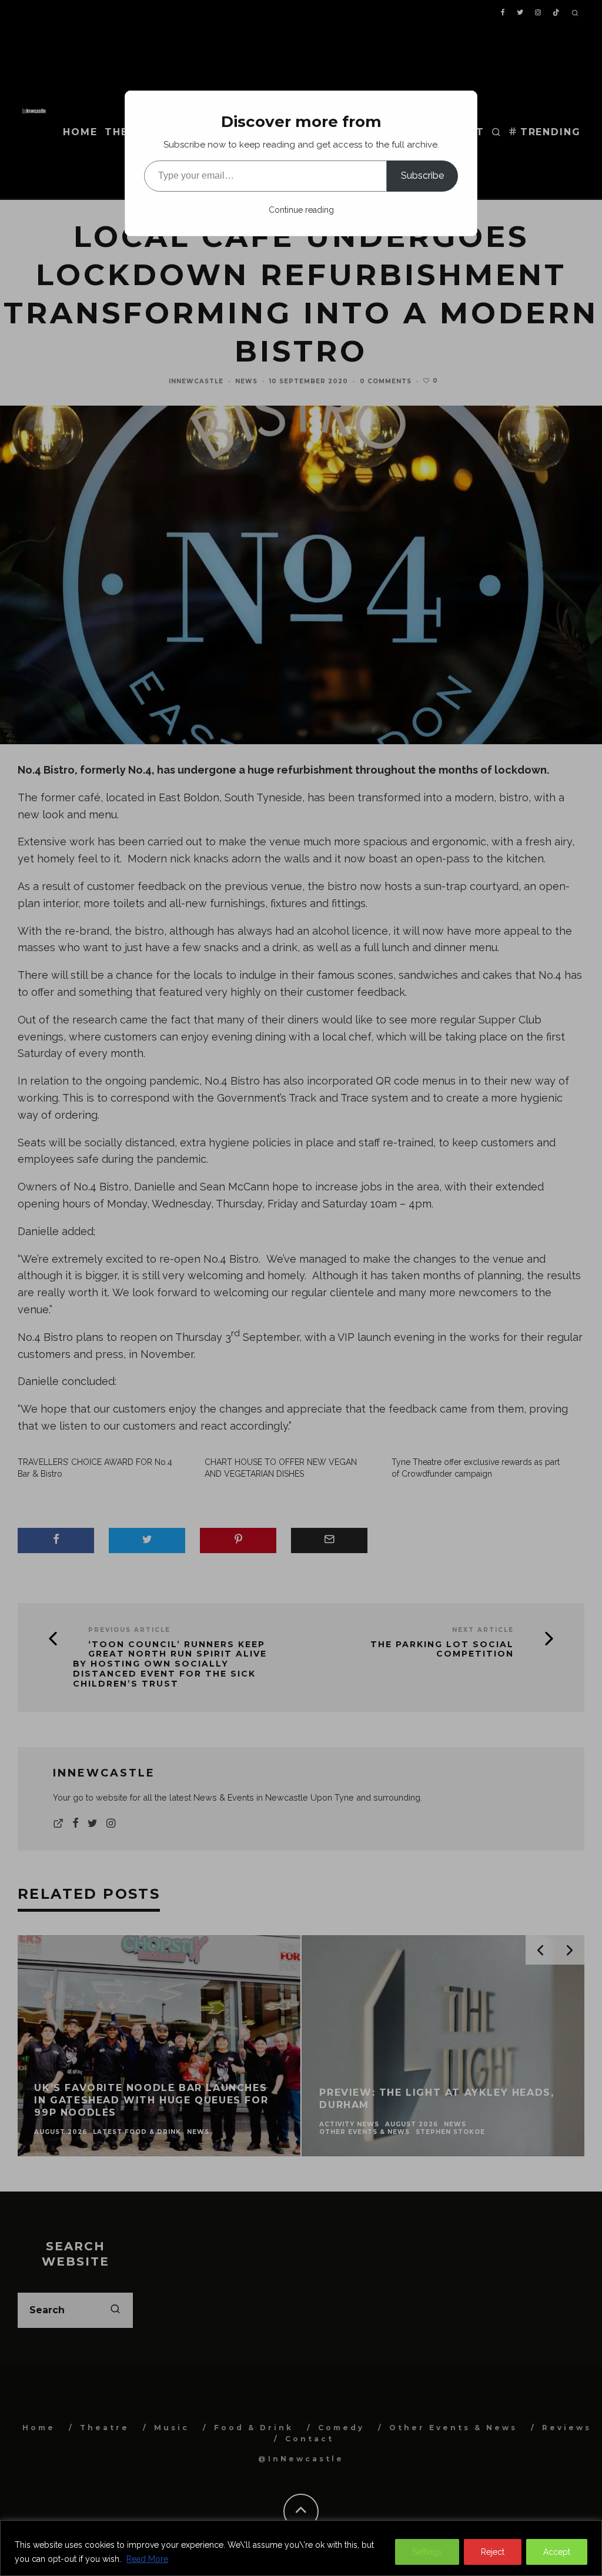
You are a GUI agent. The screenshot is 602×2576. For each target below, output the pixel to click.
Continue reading (301, 210)
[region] (301, 2548)
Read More (147, 2559)
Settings (427, 2552)
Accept (557, 2552)
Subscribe (422, 175)
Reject (493, 2552)
